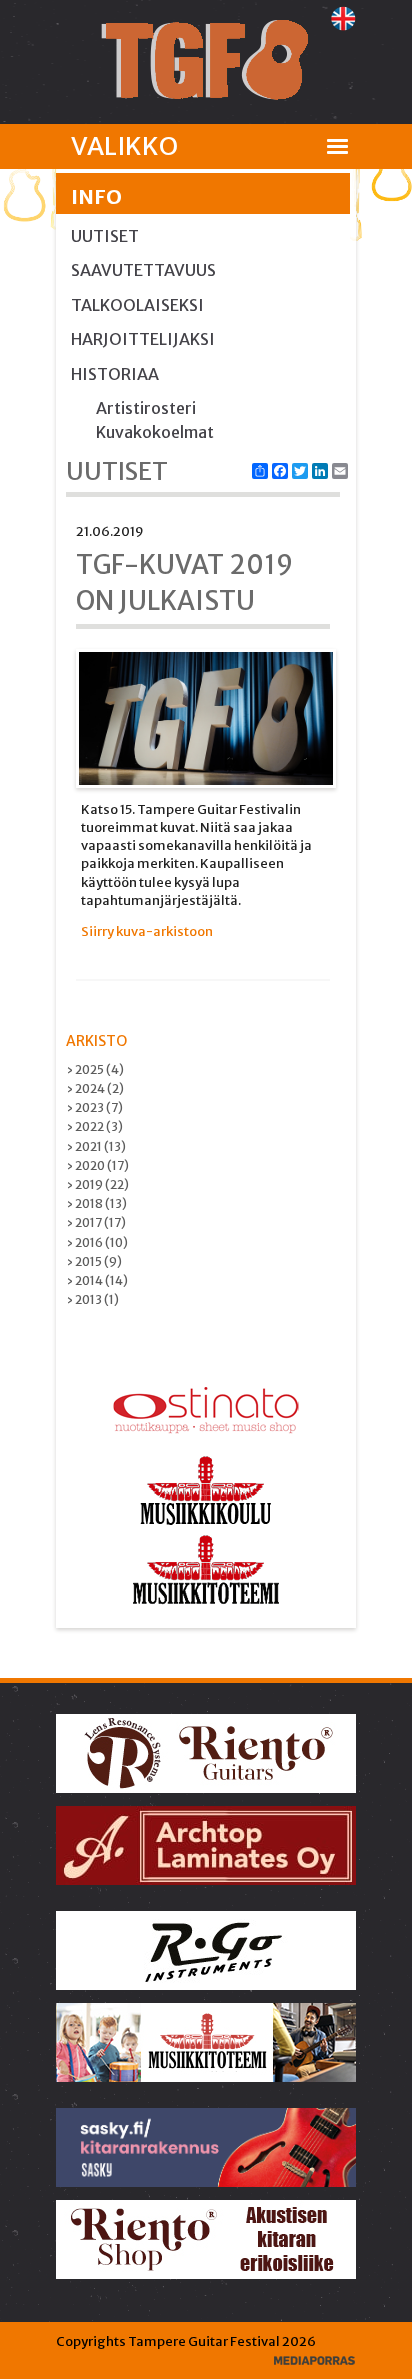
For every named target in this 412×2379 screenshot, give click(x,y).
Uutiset (105, 236)
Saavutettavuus (143, 270)
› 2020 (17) (97, 1165)
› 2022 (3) (94, 1126)
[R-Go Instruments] (207, 1949)
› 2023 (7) (94, 1107)
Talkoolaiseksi (137, 305)
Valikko (124, 146)
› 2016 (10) (97, 1242)
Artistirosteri (146, 408)
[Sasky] (207, 2146)
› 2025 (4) (95, 1069)
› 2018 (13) (96, 1203)
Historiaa (115, 374)
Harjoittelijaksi (143, 339)
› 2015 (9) (94, 1261)
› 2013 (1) (92, 1299)
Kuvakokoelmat (155, 432)
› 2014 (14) (97, 1280)
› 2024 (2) (95, 1088)
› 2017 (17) (96, 1222)
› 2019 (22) (97, 1184)
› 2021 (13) (96, 1146)
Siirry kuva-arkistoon (147, 931)
